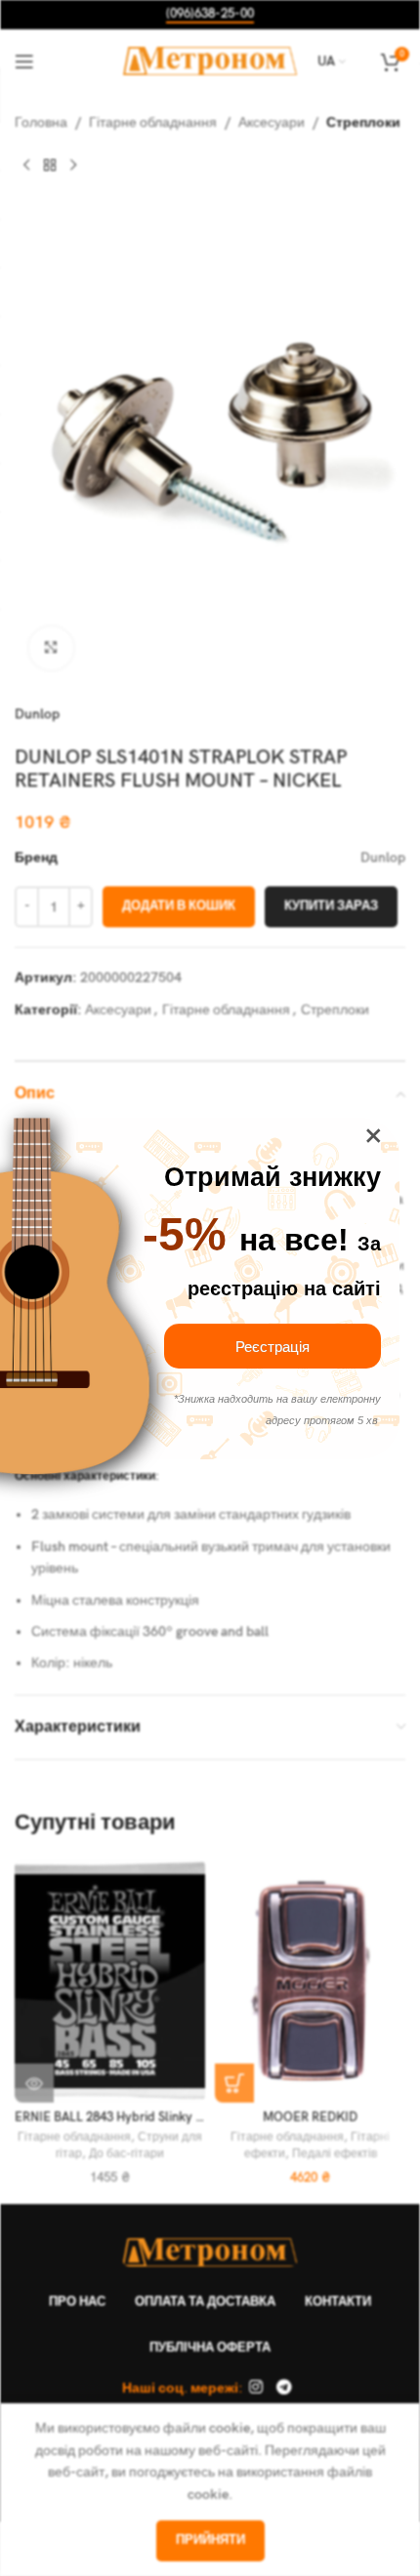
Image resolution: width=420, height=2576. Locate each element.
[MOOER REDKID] (310, 1981)
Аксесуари (272, 123)
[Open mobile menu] (24, 61)
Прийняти (210, 2540)
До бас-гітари (126, 2154)
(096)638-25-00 (210, 14)
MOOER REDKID (310, 2118)
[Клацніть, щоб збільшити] (51, 649)
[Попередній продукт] (26, 165)
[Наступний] (73, 165)
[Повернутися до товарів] (50, 165)
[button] (234, 2083)
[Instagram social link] (256, 2389)
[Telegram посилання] (284, 2389)
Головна (41, 123)
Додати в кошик (179, 906)
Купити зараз (331, 906)
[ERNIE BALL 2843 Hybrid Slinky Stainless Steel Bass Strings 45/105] (110, 1981)
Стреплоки (363, 123)
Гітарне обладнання (153, 123)
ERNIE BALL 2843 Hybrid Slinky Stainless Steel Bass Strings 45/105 (204, 2118)
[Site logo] (210, 60)
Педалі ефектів (335, 2154)
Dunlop (37, 714)
